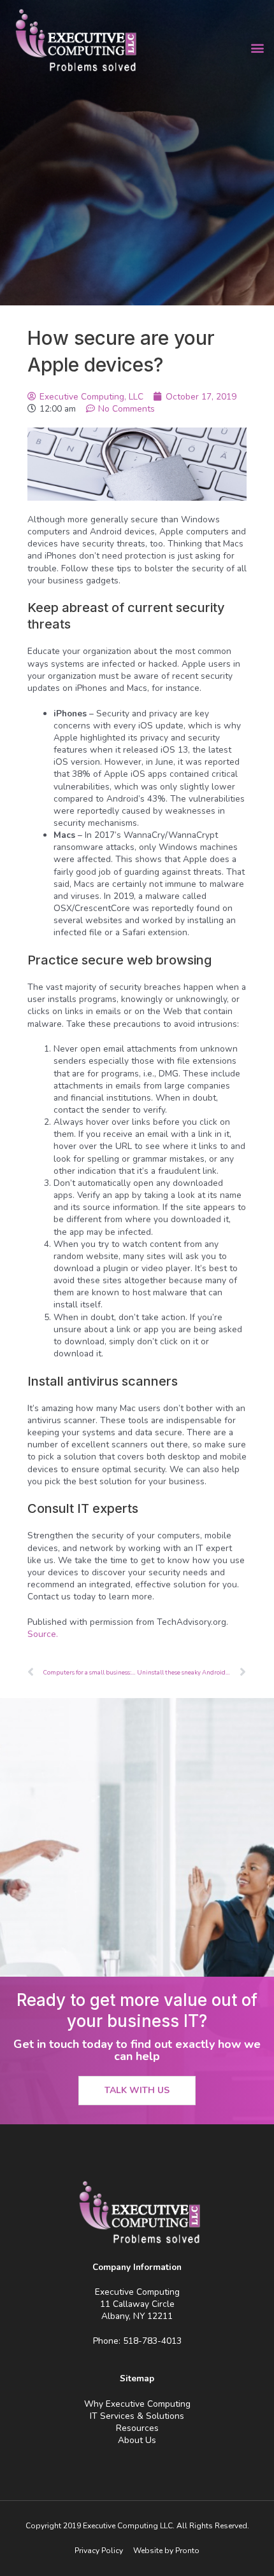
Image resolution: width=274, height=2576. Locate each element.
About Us (137, 2440)
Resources (137, 2428)
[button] (257, 48)
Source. (43, 1634)
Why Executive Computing (137, 2404)
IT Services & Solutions (137, 2416)
